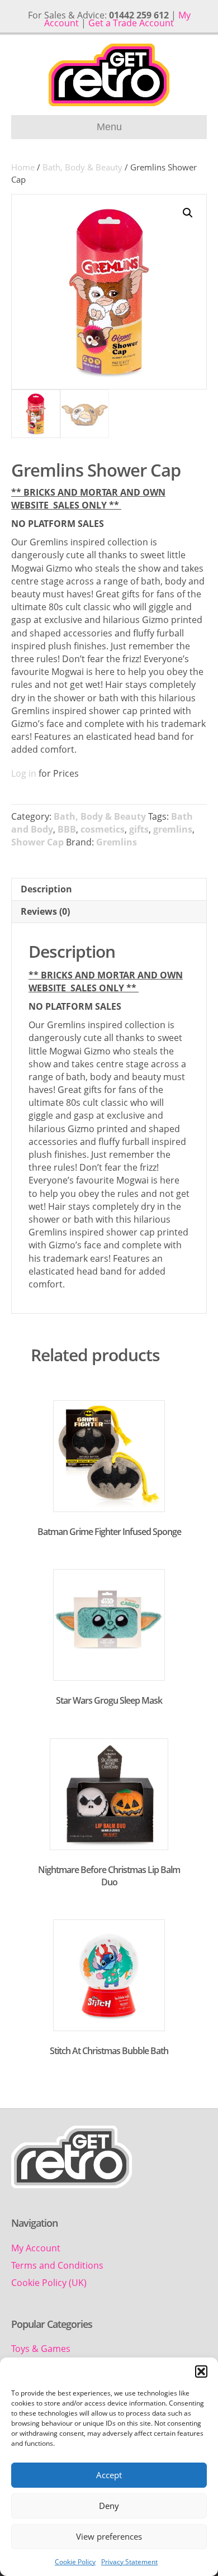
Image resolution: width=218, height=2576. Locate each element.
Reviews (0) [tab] (45, 911)
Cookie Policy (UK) (49, 2283)
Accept (109, 2475)
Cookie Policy (75, 2562)
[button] (201, 2371)
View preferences (109, 2536)
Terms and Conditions (57, 2265)
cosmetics (103, 829)
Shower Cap (37, 842)
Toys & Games (41, 2349)
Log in (24, 773)
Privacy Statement (129, 2562)
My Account (36, 2248)
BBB (67, 829)
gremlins (173, 829)
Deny (109, 2506)
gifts (139, 829)
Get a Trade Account (131, 23)
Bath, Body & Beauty (82, 167)
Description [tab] (46, 889)
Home (23, 167)
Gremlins (117, 842)
